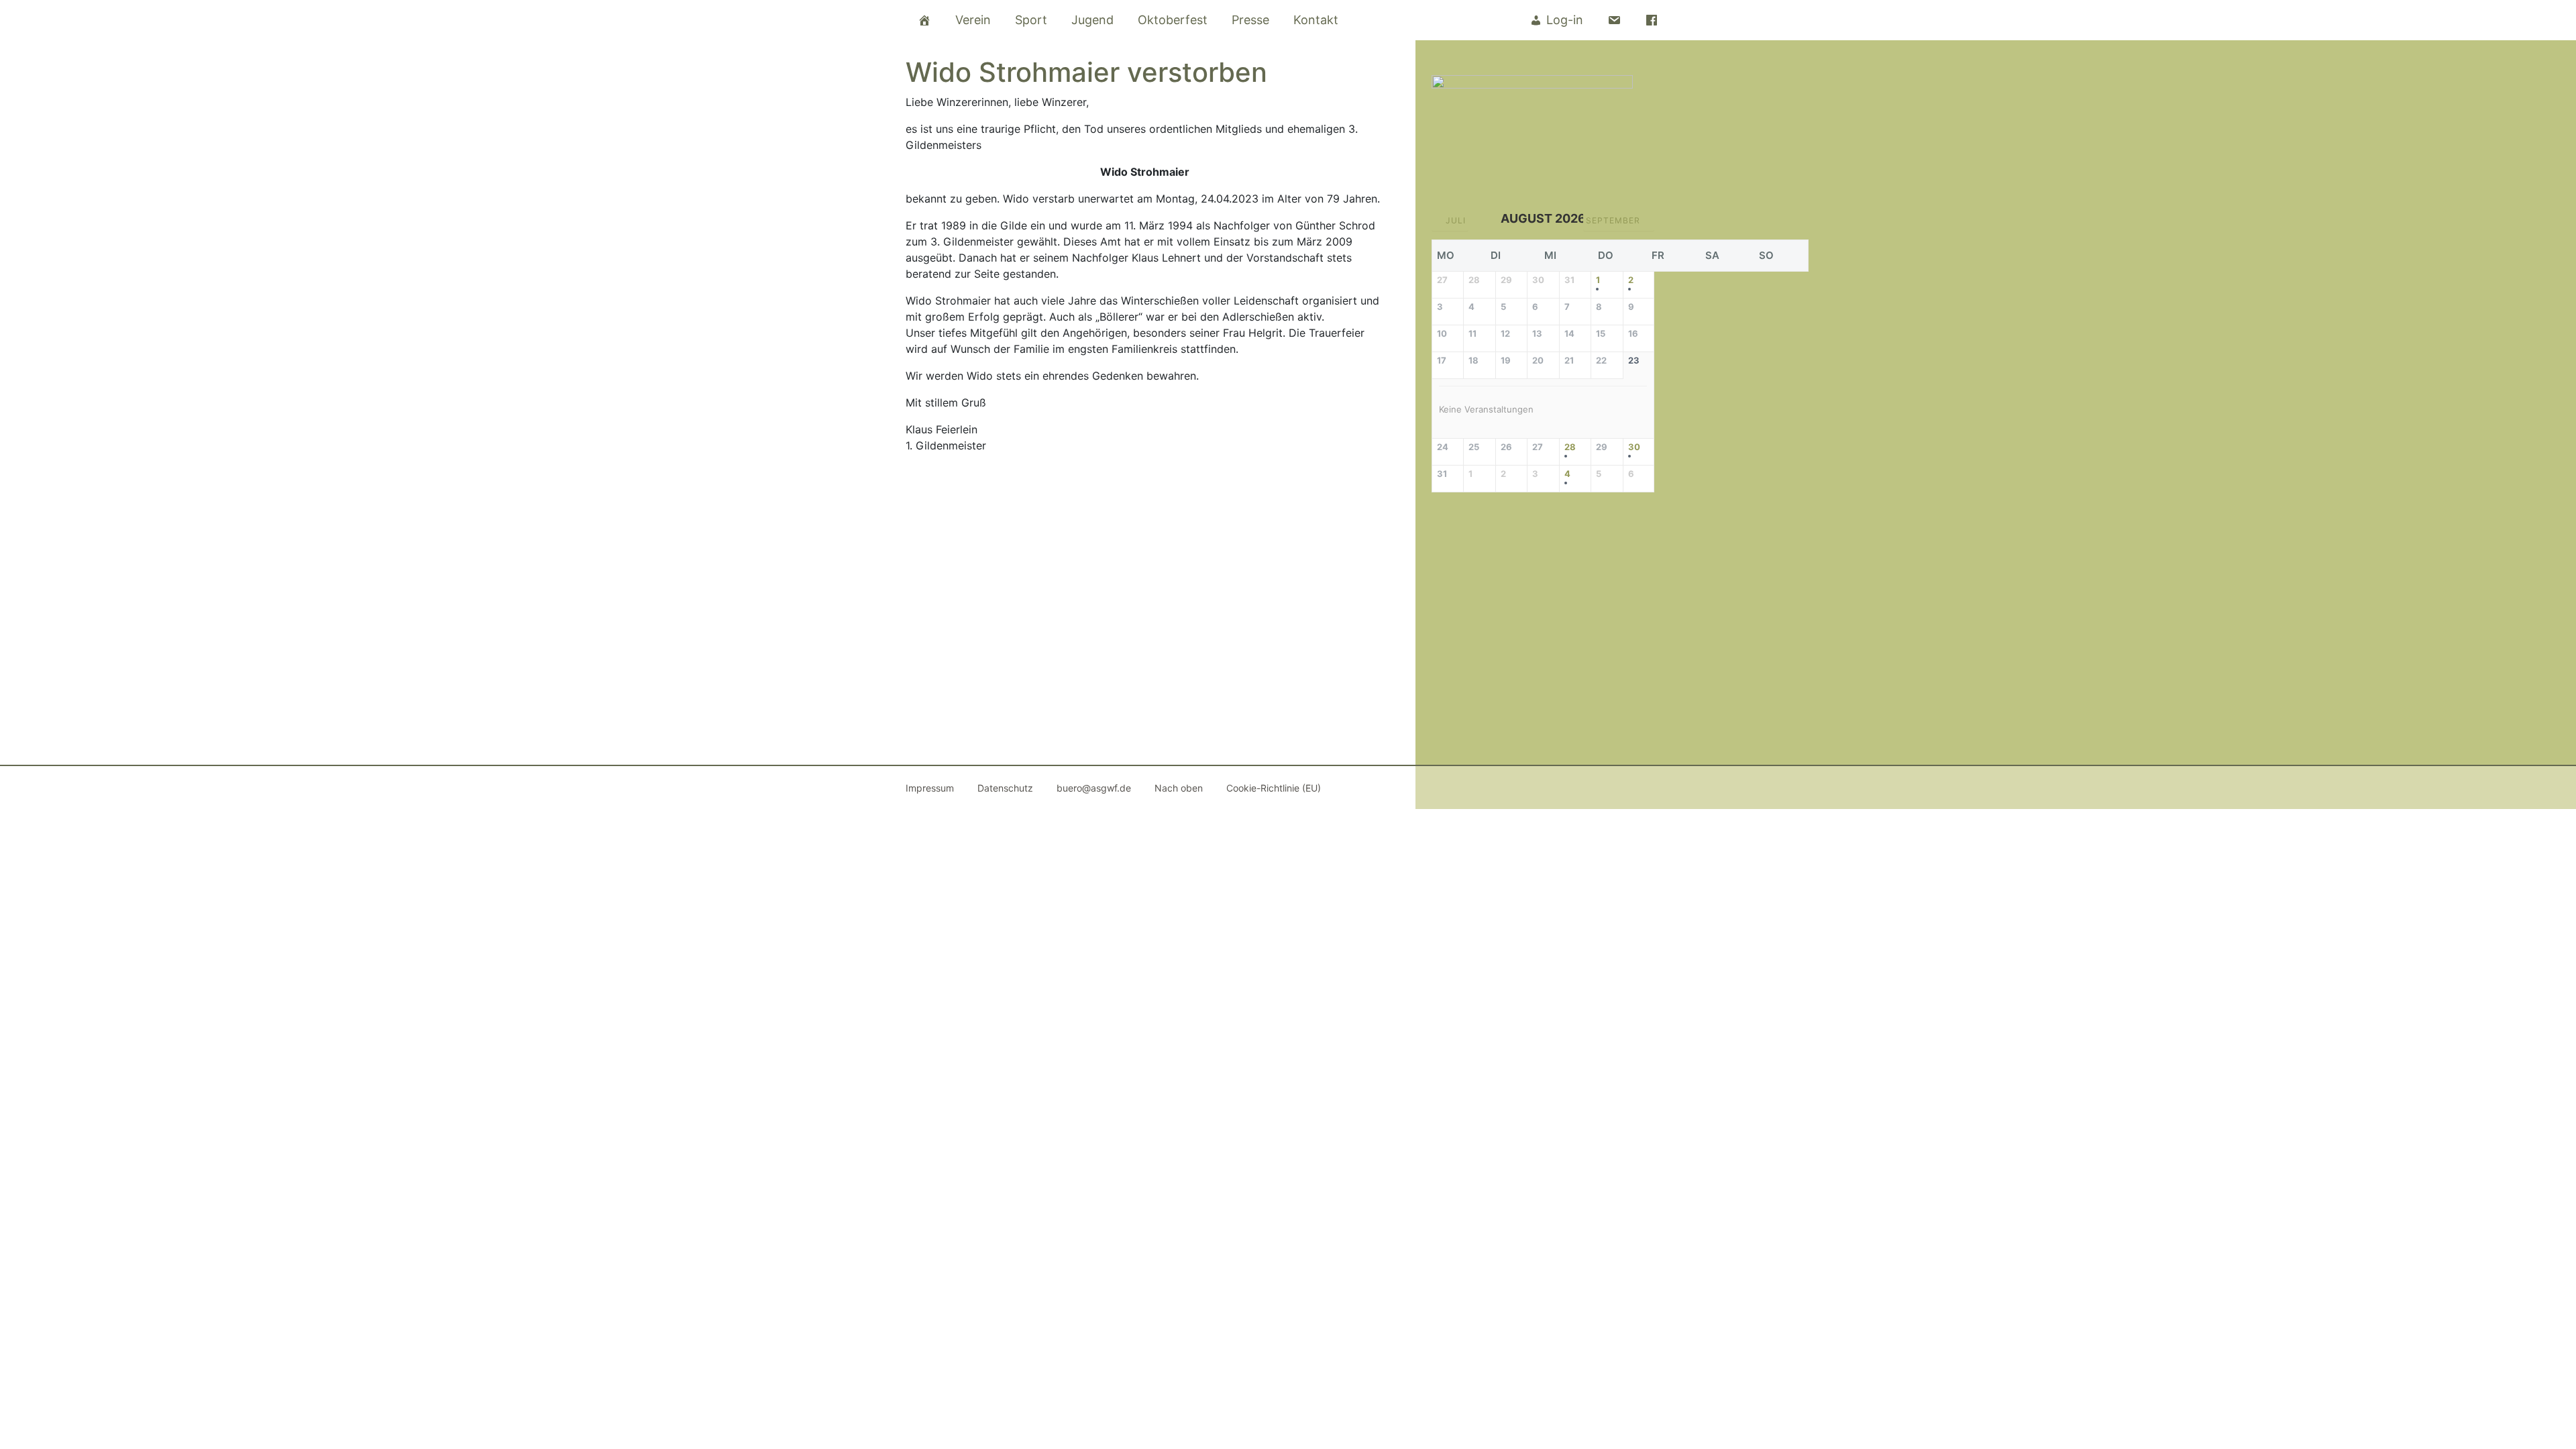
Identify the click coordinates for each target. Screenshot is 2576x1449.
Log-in (1565, 20)
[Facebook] (1652, 20)
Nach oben (1179, 788)
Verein (973, 20)
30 (1634, 447)
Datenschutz (1005, 788)
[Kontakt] (1614, 20)
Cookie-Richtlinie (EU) (1274, 788)
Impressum (930, 788)
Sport (1031, 20)
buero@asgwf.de (1094, 788)
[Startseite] (924, 20)
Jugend (1092, 20)
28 (1570, 447)
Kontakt (1316, 20)
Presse (1250, 20)
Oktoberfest (1173, 20)
